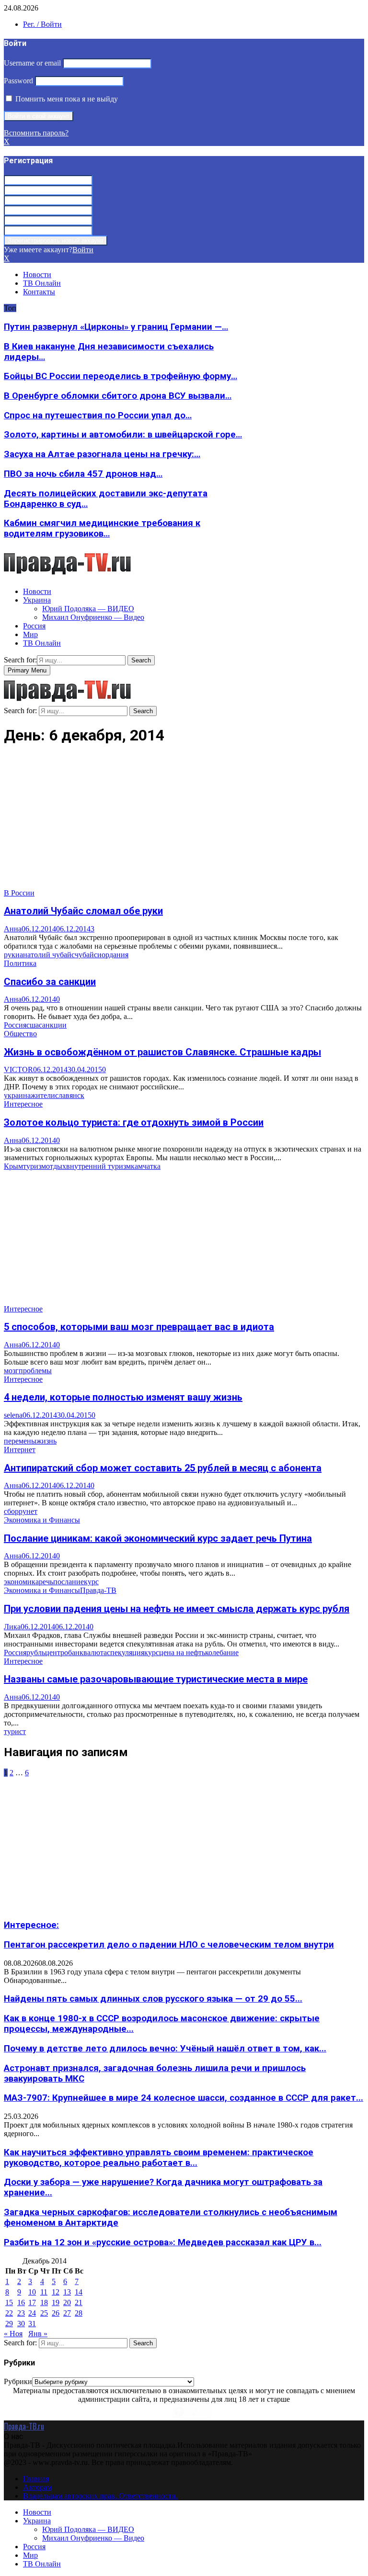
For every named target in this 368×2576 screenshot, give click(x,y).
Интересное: (31, 1925)
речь (46, 1582)
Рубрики (18, 2381)
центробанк (64, 1652)
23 (21, 2313)
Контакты (39, 292)
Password (18, 81)
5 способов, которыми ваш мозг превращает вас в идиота (139, 1327)
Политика (20, 963)
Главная (36, 2479)
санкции (53, 1025)
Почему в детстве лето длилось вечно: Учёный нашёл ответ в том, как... (165, 2049)
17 (32, 2302)
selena (13, 1415)
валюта (95, 1652)
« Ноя (13, 2334)
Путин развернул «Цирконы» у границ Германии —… (116, 327)
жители (43, 1095)
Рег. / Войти (42, 24)
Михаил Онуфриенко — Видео (93, 617)
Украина (37, 600)
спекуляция (126, 1652)
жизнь (46, 1441)
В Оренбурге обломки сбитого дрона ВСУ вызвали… (118, 396)
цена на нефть (182, 1652)
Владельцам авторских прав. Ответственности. (100, 2496)
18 (44, 2302)
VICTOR (18, 1070)
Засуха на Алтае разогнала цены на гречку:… (102, 454)
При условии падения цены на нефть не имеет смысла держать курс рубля (177, 1609)
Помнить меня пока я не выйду (66, 99)
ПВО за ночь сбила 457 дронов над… (83, 474)
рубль (36, 1652)
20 (67, 2302)
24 (32, 2313)
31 (32, 2324)
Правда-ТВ (98, 1590)
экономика (21, 1582)
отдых (56, 1166)
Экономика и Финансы (42, 1520)
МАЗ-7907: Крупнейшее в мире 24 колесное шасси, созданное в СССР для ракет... (184, 2098)
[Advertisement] (184, 822)
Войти (83, 250)
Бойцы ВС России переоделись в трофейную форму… (121, 376)
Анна (13, 929)
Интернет (20, 1450)
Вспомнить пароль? (36, 133)
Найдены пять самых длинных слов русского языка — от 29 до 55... (153, 1999)
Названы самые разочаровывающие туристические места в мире (156, 1679)
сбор (11, 1511)
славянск (70, 1095)
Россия (34, 626)
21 (79, 2302)
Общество (20, 1034)
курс (91, 1582)
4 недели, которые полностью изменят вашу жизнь (123, 1397)
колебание (222, 1652)
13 (67, 2292)
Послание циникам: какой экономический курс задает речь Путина (158, 1538)
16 (21, 2302)
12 (56, 2292)
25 (44, 2313)
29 (9, 2324)
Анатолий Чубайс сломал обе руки (83, 911)
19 (56, 2302)
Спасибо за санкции (50, 982)
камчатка (146, 1166)
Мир (30, 634)
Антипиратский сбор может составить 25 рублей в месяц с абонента (163, 1468)
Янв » (38, 2334)
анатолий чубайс (47, 955)
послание (69, 1582)
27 (67, 2313)
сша (33, 1025)
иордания (113, 955)
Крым (13, 1166)
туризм (34, 1166)
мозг (11, 1371)
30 (21, 2324)
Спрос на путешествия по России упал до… (98, 415)
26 (56, 2313)
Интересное (23, 1104)
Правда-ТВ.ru (24, 2426)
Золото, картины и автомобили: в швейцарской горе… (123, 435)
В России (19, 893)
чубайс (86, 955)
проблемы (35, 1371)
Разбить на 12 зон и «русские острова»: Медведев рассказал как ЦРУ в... (163, 2242)
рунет (28, 1511)
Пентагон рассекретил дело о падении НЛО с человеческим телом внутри (169, 1945)
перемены (20, 1441)
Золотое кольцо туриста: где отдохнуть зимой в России (134, 1122)
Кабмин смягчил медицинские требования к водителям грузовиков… (102, 528)
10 (32, 2292)
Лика (12, 1627)
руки (12, 955)
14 (79, 2292)
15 (9, 2302)
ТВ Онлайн (42, 283)
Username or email (32, 63)
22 (9, 2313)
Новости (37, 274)
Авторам (37, 2487)
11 (44, 2292)
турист (15, 1731)
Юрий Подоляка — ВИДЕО (88, 609)
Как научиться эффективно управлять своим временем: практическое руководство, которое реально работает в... (159, 2158)
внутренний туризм (98, 1166)
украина (17, 1095)
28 (79, 2313)
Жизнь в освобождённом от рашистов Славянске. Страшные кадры (162, 1052)
